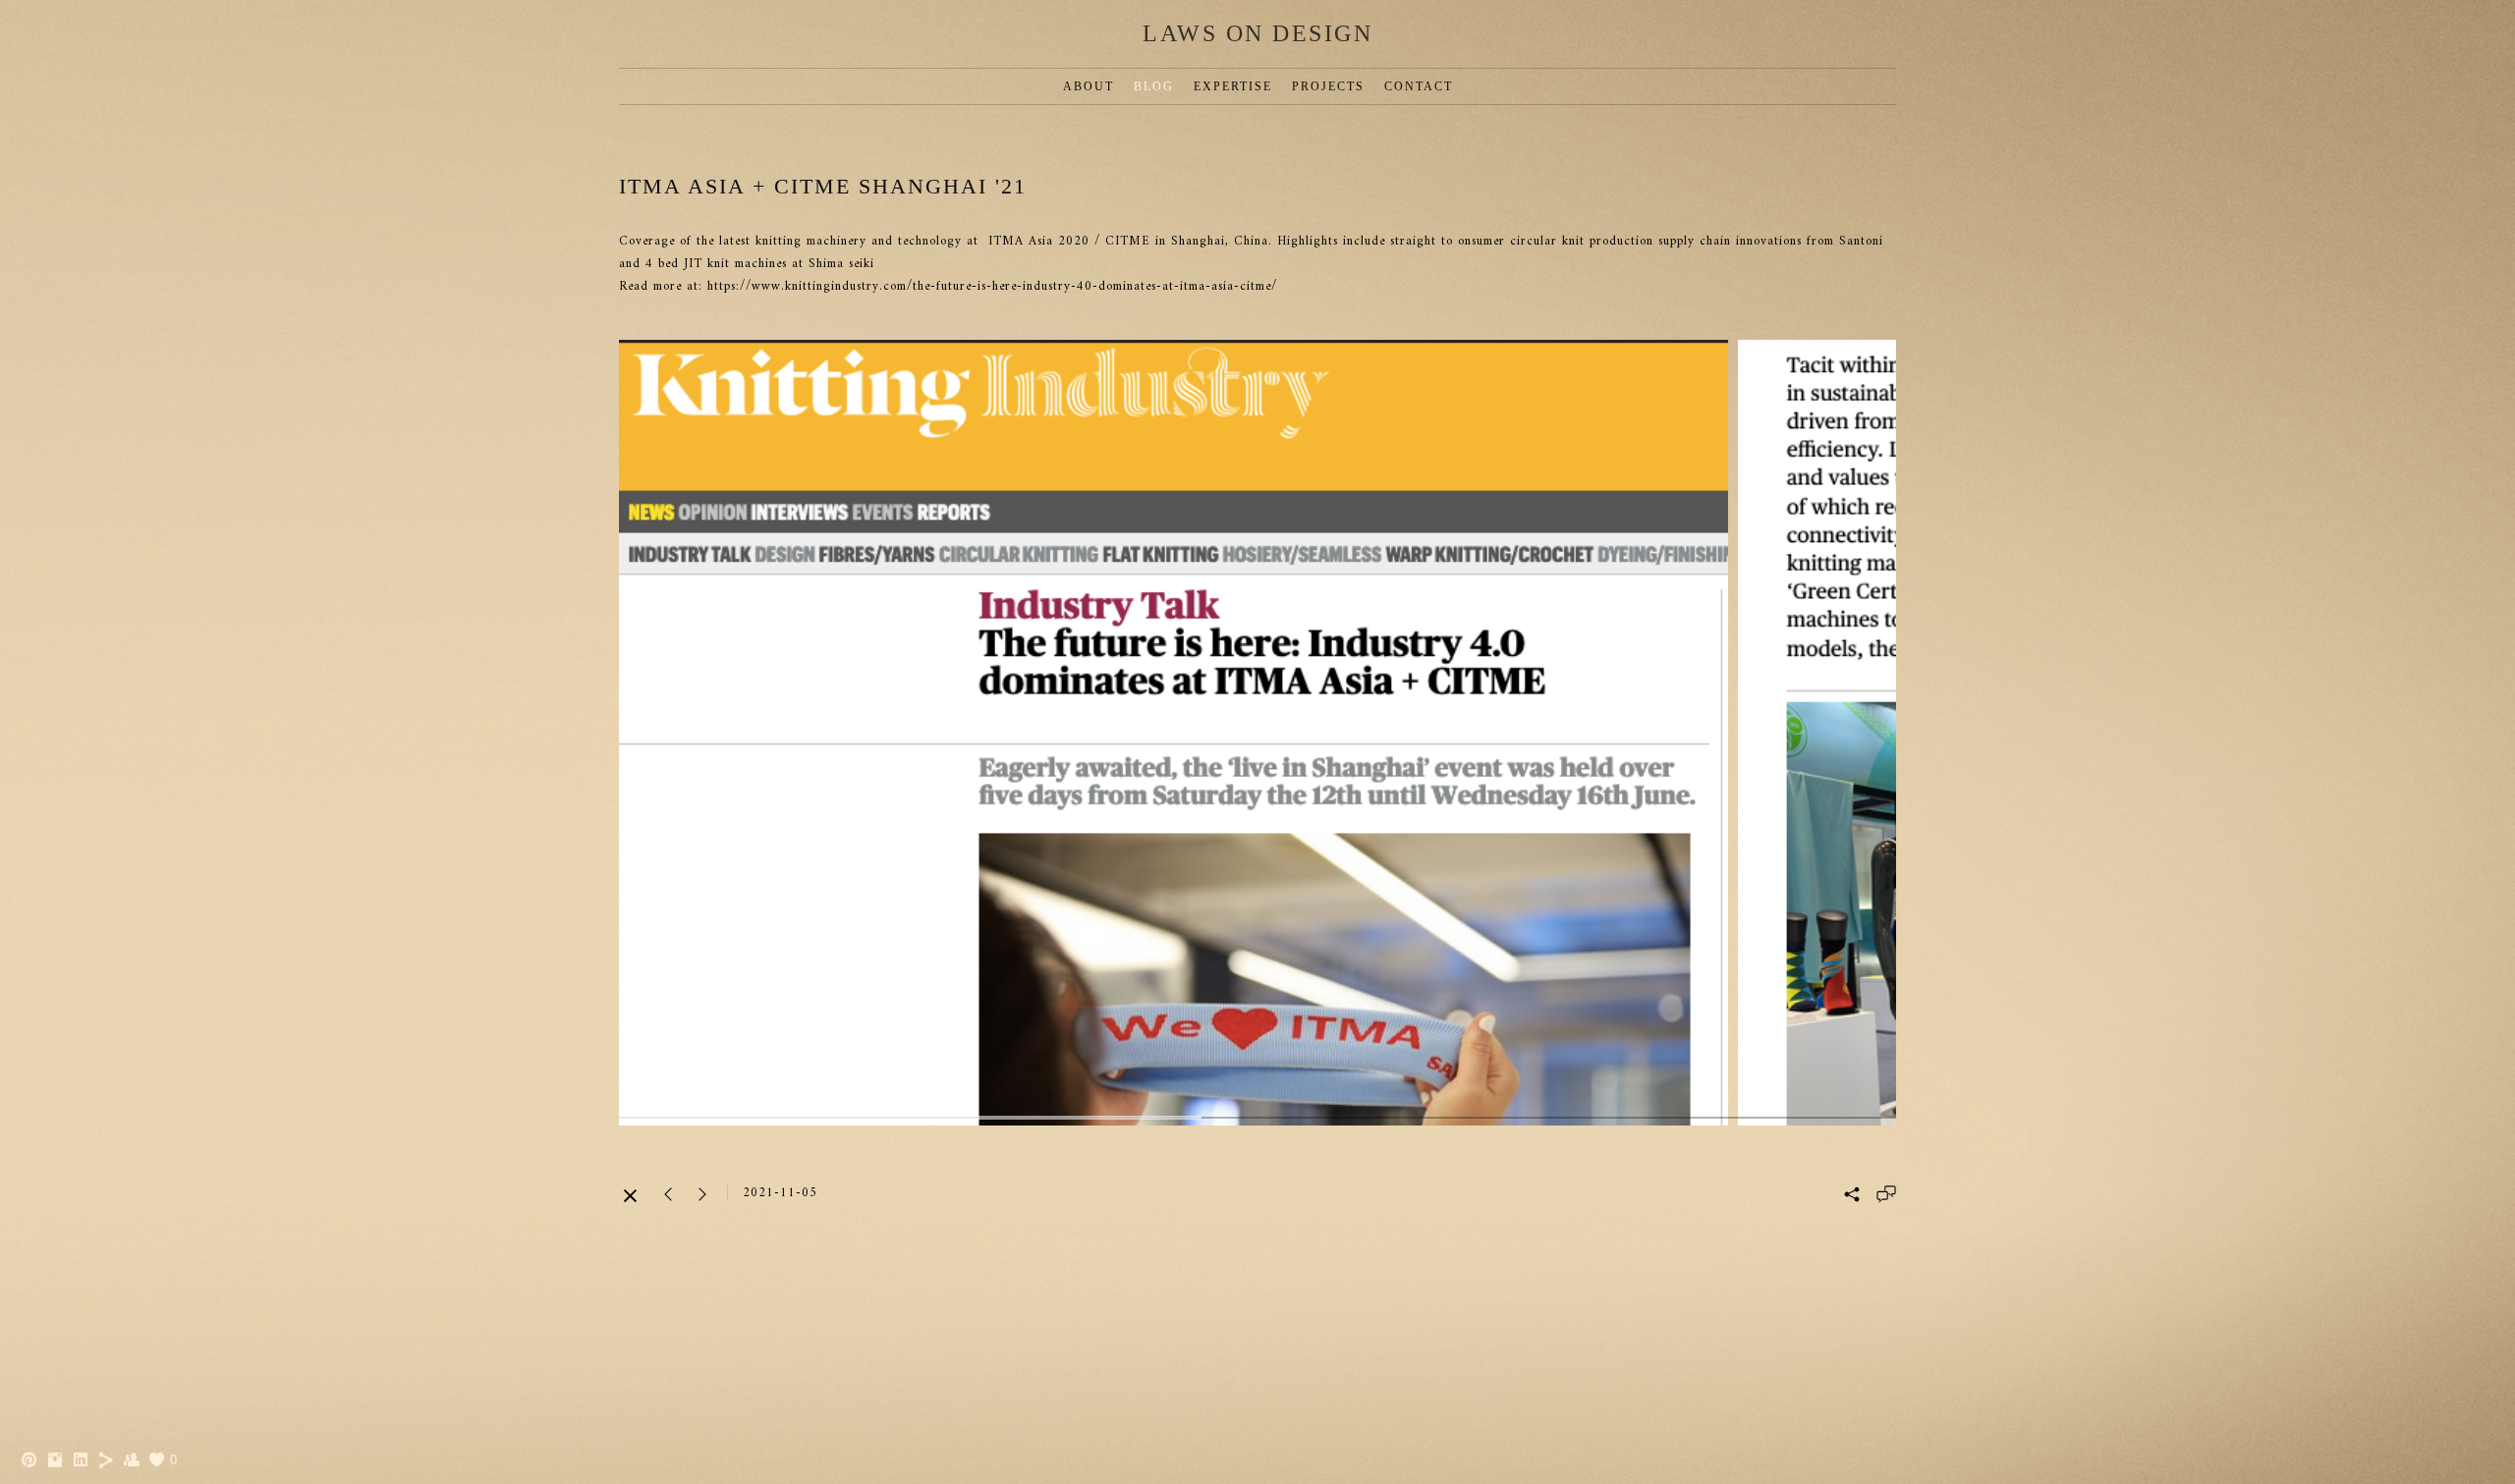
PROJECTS (1328, 86)
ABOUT (1089, 86)
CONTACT (1419, 86)
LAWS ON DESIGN (1257, 33)
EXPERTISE (1233, 86)
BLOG (1154, 86)
